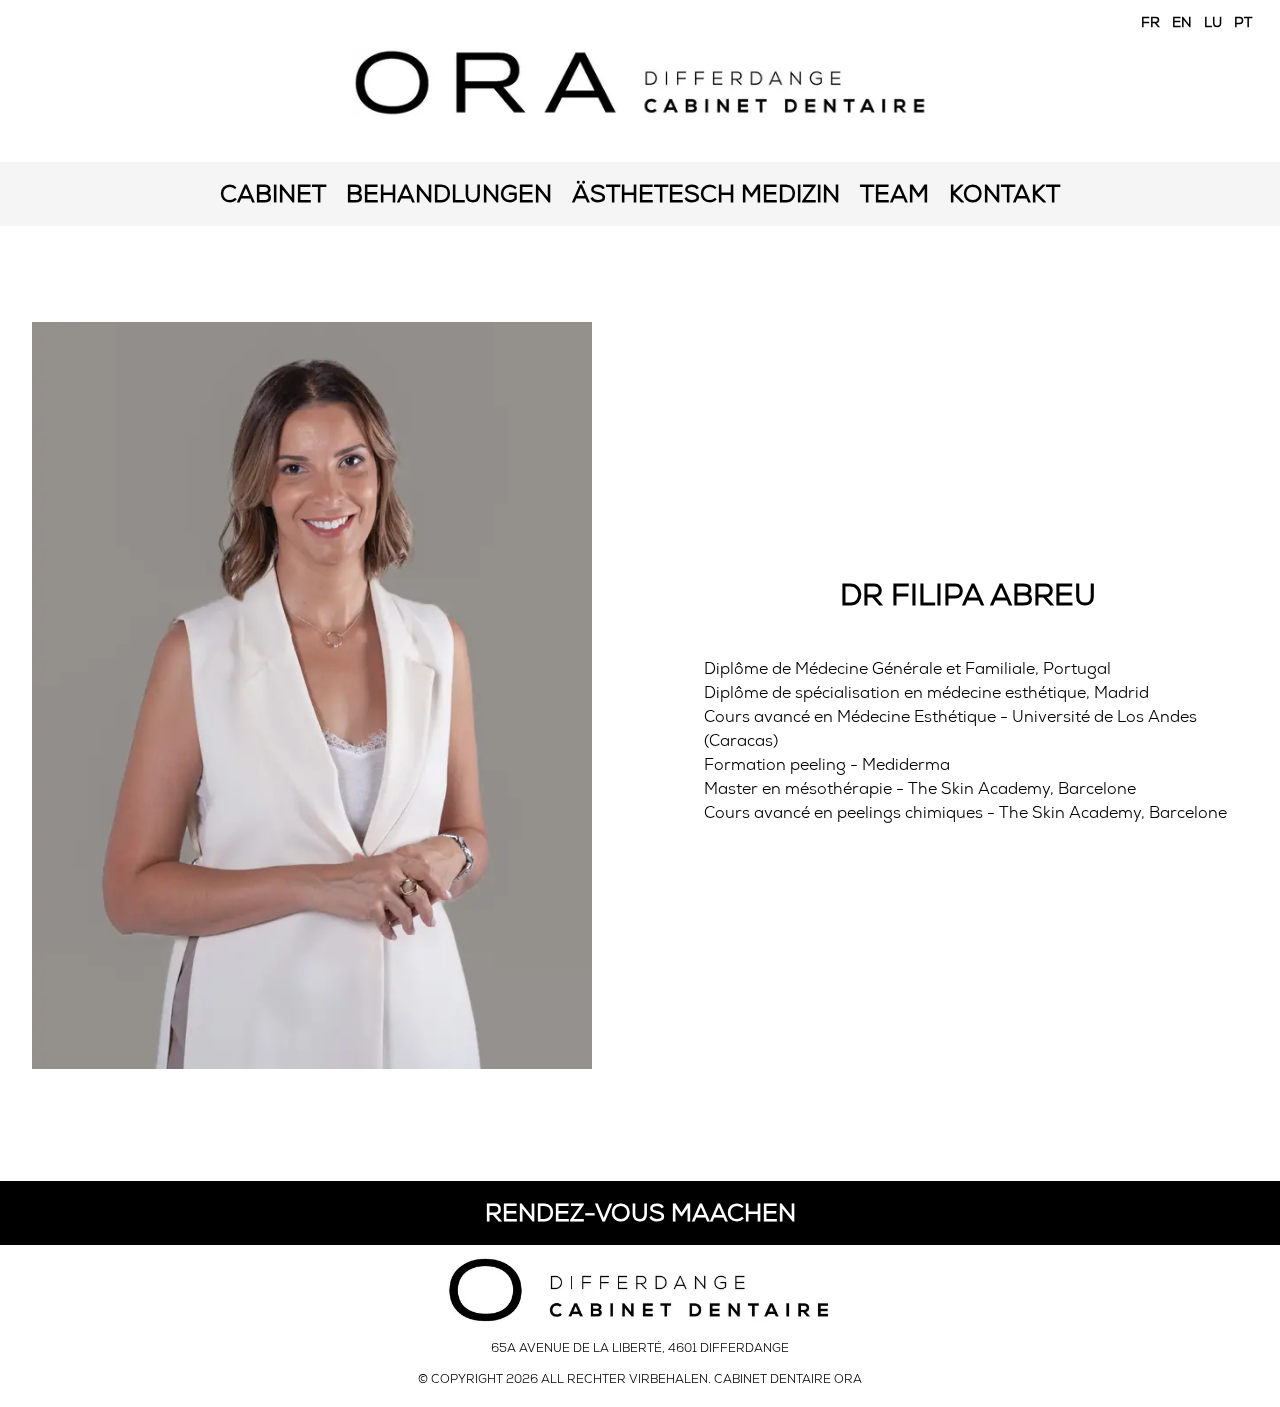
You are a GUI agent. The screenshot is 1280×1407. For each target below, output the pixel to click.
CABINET (273, 193)
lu (1213, 22)
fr (1150, 22)
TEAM (894, 193)
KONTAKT (1004, 193)
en (1182, 22)
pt (1243, 22)
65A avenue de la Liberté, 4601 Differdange (640, 1348)
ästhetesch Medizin (706, 193)
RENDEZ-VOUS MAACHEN (640, 1212)
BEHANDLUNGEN (449, 193)
